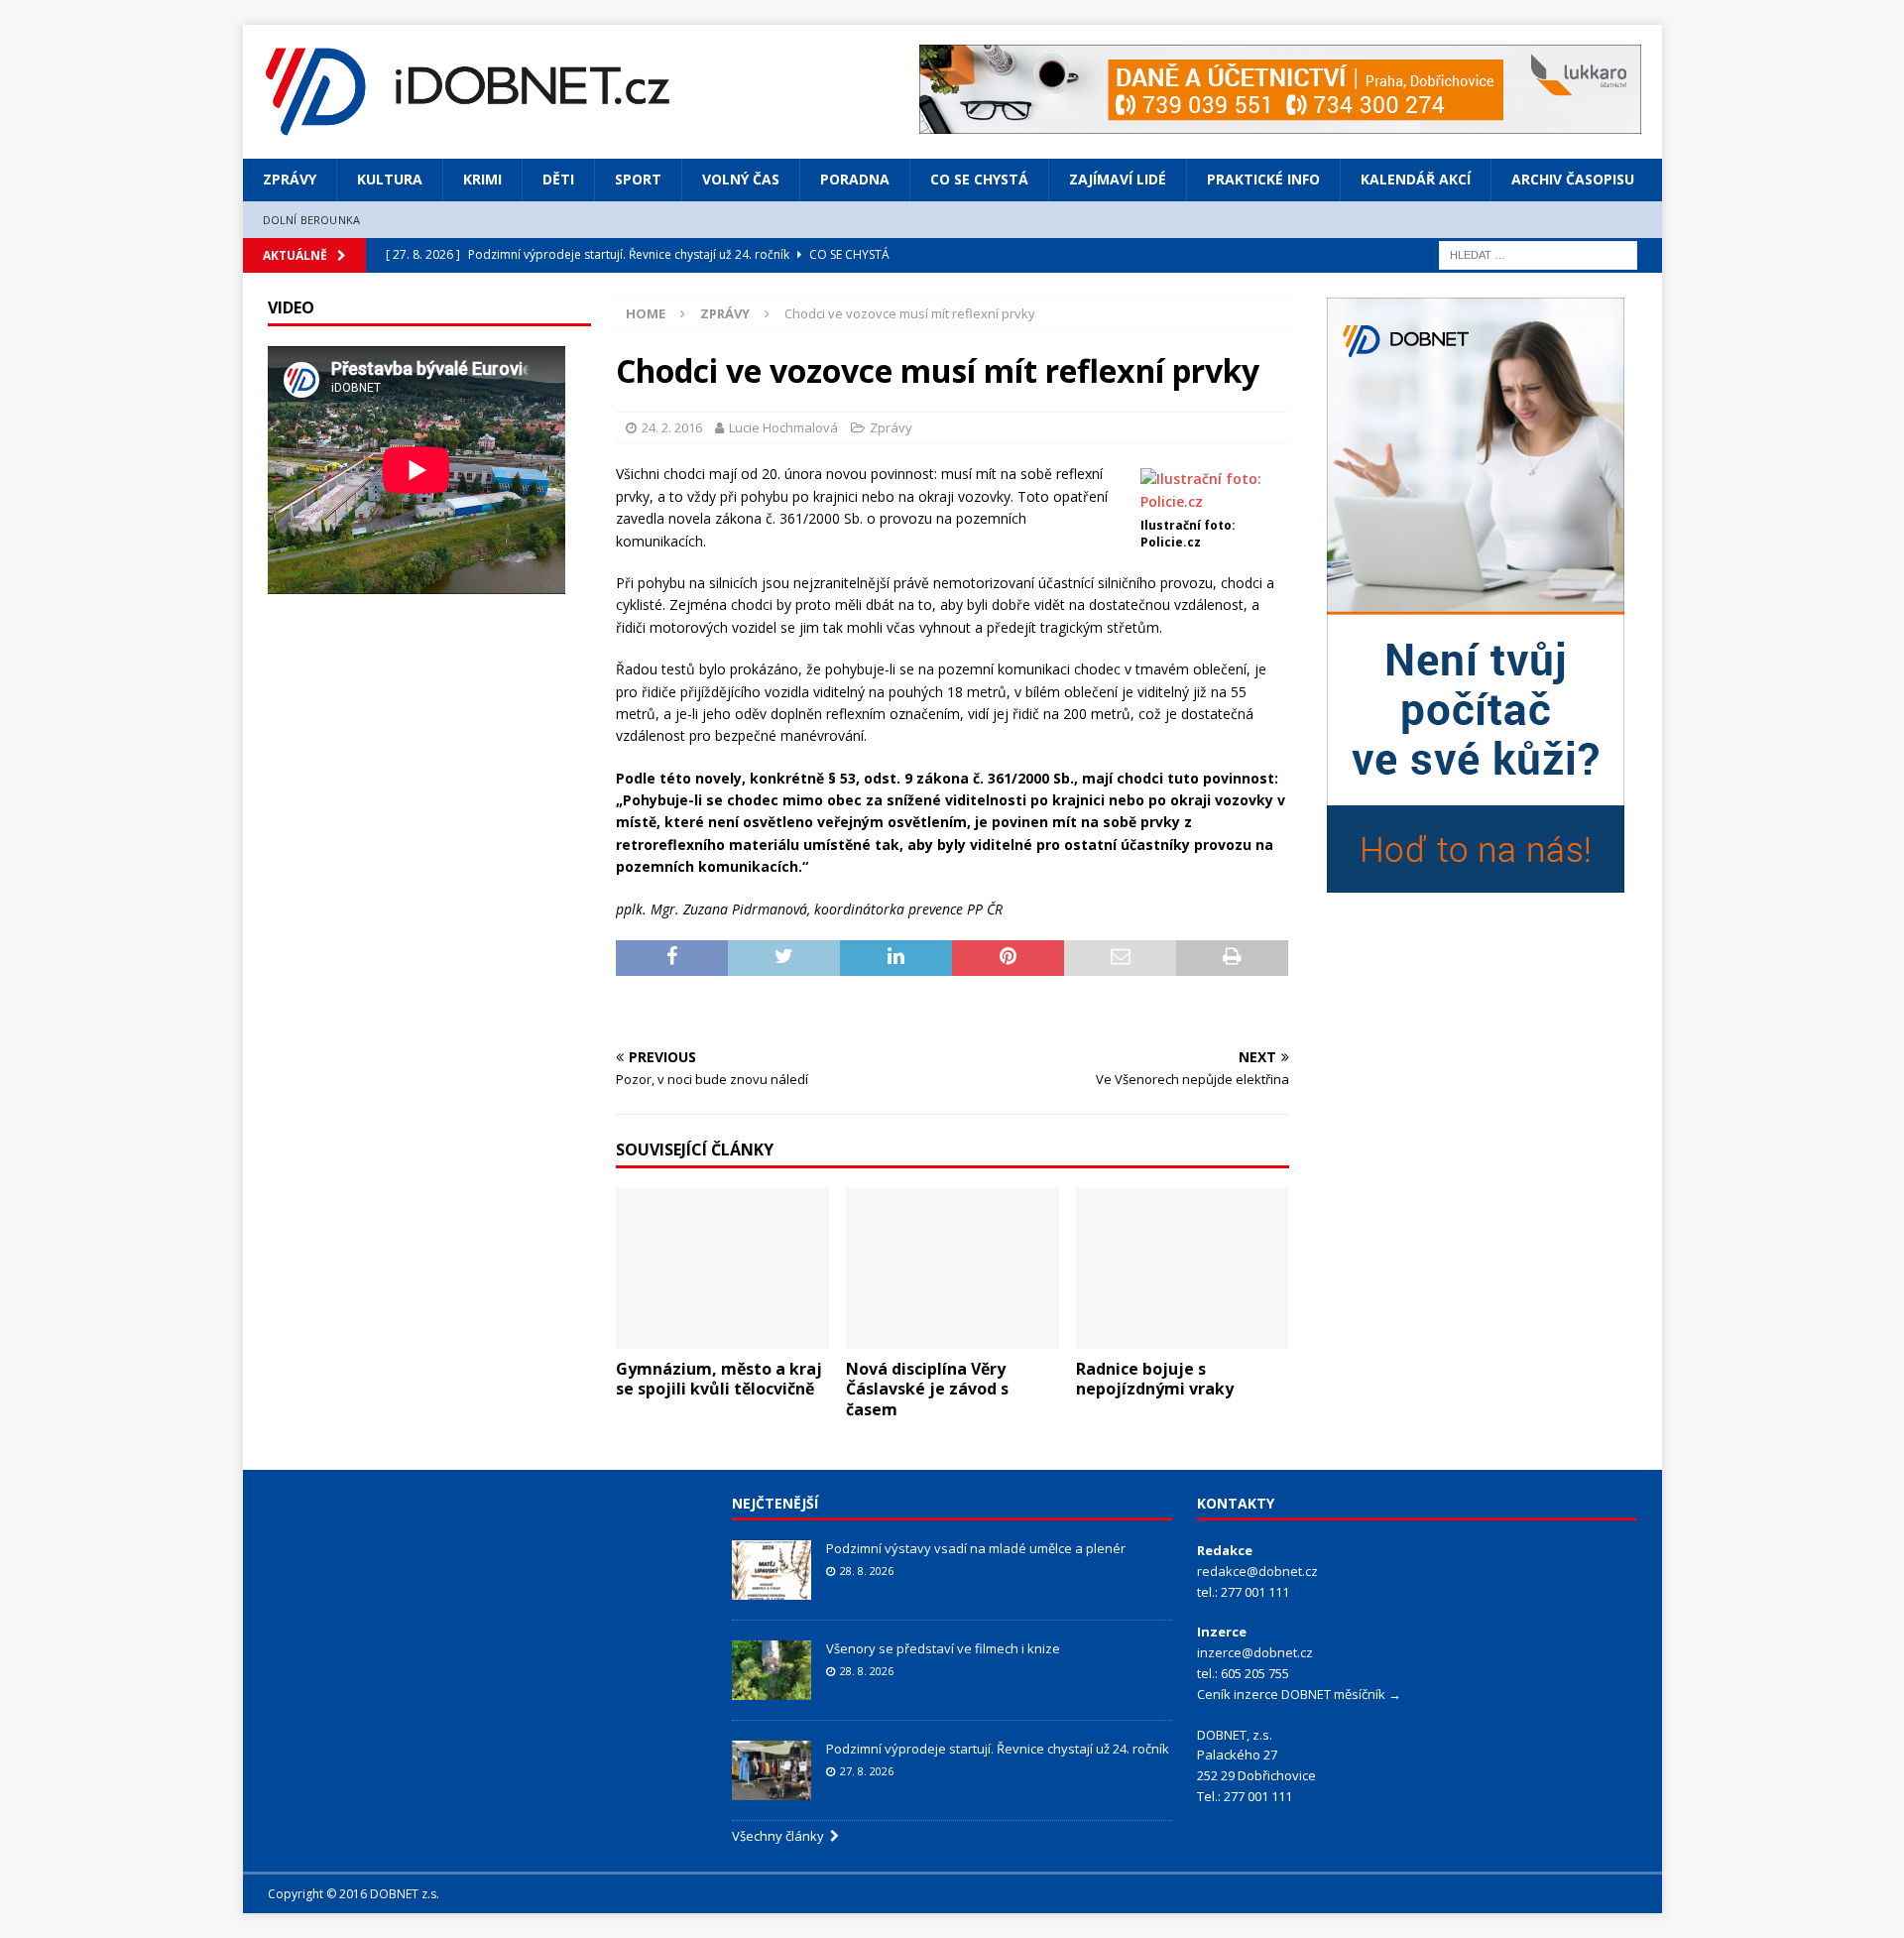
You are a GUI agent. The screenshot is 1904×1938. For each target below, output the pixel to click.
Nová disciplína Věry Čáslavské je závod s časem (927, 1390)
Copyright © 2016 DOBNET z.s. (354, 1894)
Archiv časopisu (1573, 179)
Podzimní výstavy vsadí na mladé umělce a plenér (976, 1548)
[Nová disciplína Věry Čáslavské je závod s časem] (952, 1268)
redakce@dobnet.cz (1257, 1571)
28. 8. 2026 (867, 1571)
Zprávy (290, 179)
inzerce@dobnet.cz (1255, 1652)
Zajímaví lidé (1118, 179)
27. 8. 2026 (867, 1771)
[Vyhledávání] (1538, 253)
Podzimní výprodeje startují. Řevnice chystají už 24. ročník (998, 1749)
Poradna (855, 179)
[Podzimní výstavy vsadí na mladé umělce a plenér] (772, 1570)
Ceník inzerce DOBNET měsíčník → (1299, 1694)
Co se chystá (979, 179)
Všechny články (781, 1836)
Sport (638, 179)
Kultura (390, 179)
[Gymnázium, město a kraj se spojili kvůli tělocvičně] (722, 1268)
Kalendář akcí (1416, 179)
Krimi (482, 179)
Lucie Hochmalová (783, 427)
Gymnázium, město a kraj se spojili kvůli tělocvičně (719, 1379)
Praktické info (1263, 179)
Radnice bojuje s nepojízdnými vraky (1155, 1379)
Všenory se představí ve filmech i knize (943, 1648)
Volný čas (741, 179)
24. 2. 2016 (672, 427)
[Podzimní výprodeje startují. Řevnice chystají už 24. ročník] (772, 1770)
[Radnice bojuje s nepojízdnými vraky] (1183, 1268)
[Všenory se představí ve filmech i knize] (772, 1670)
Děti (558, 179)
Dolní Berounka (312, 220)
